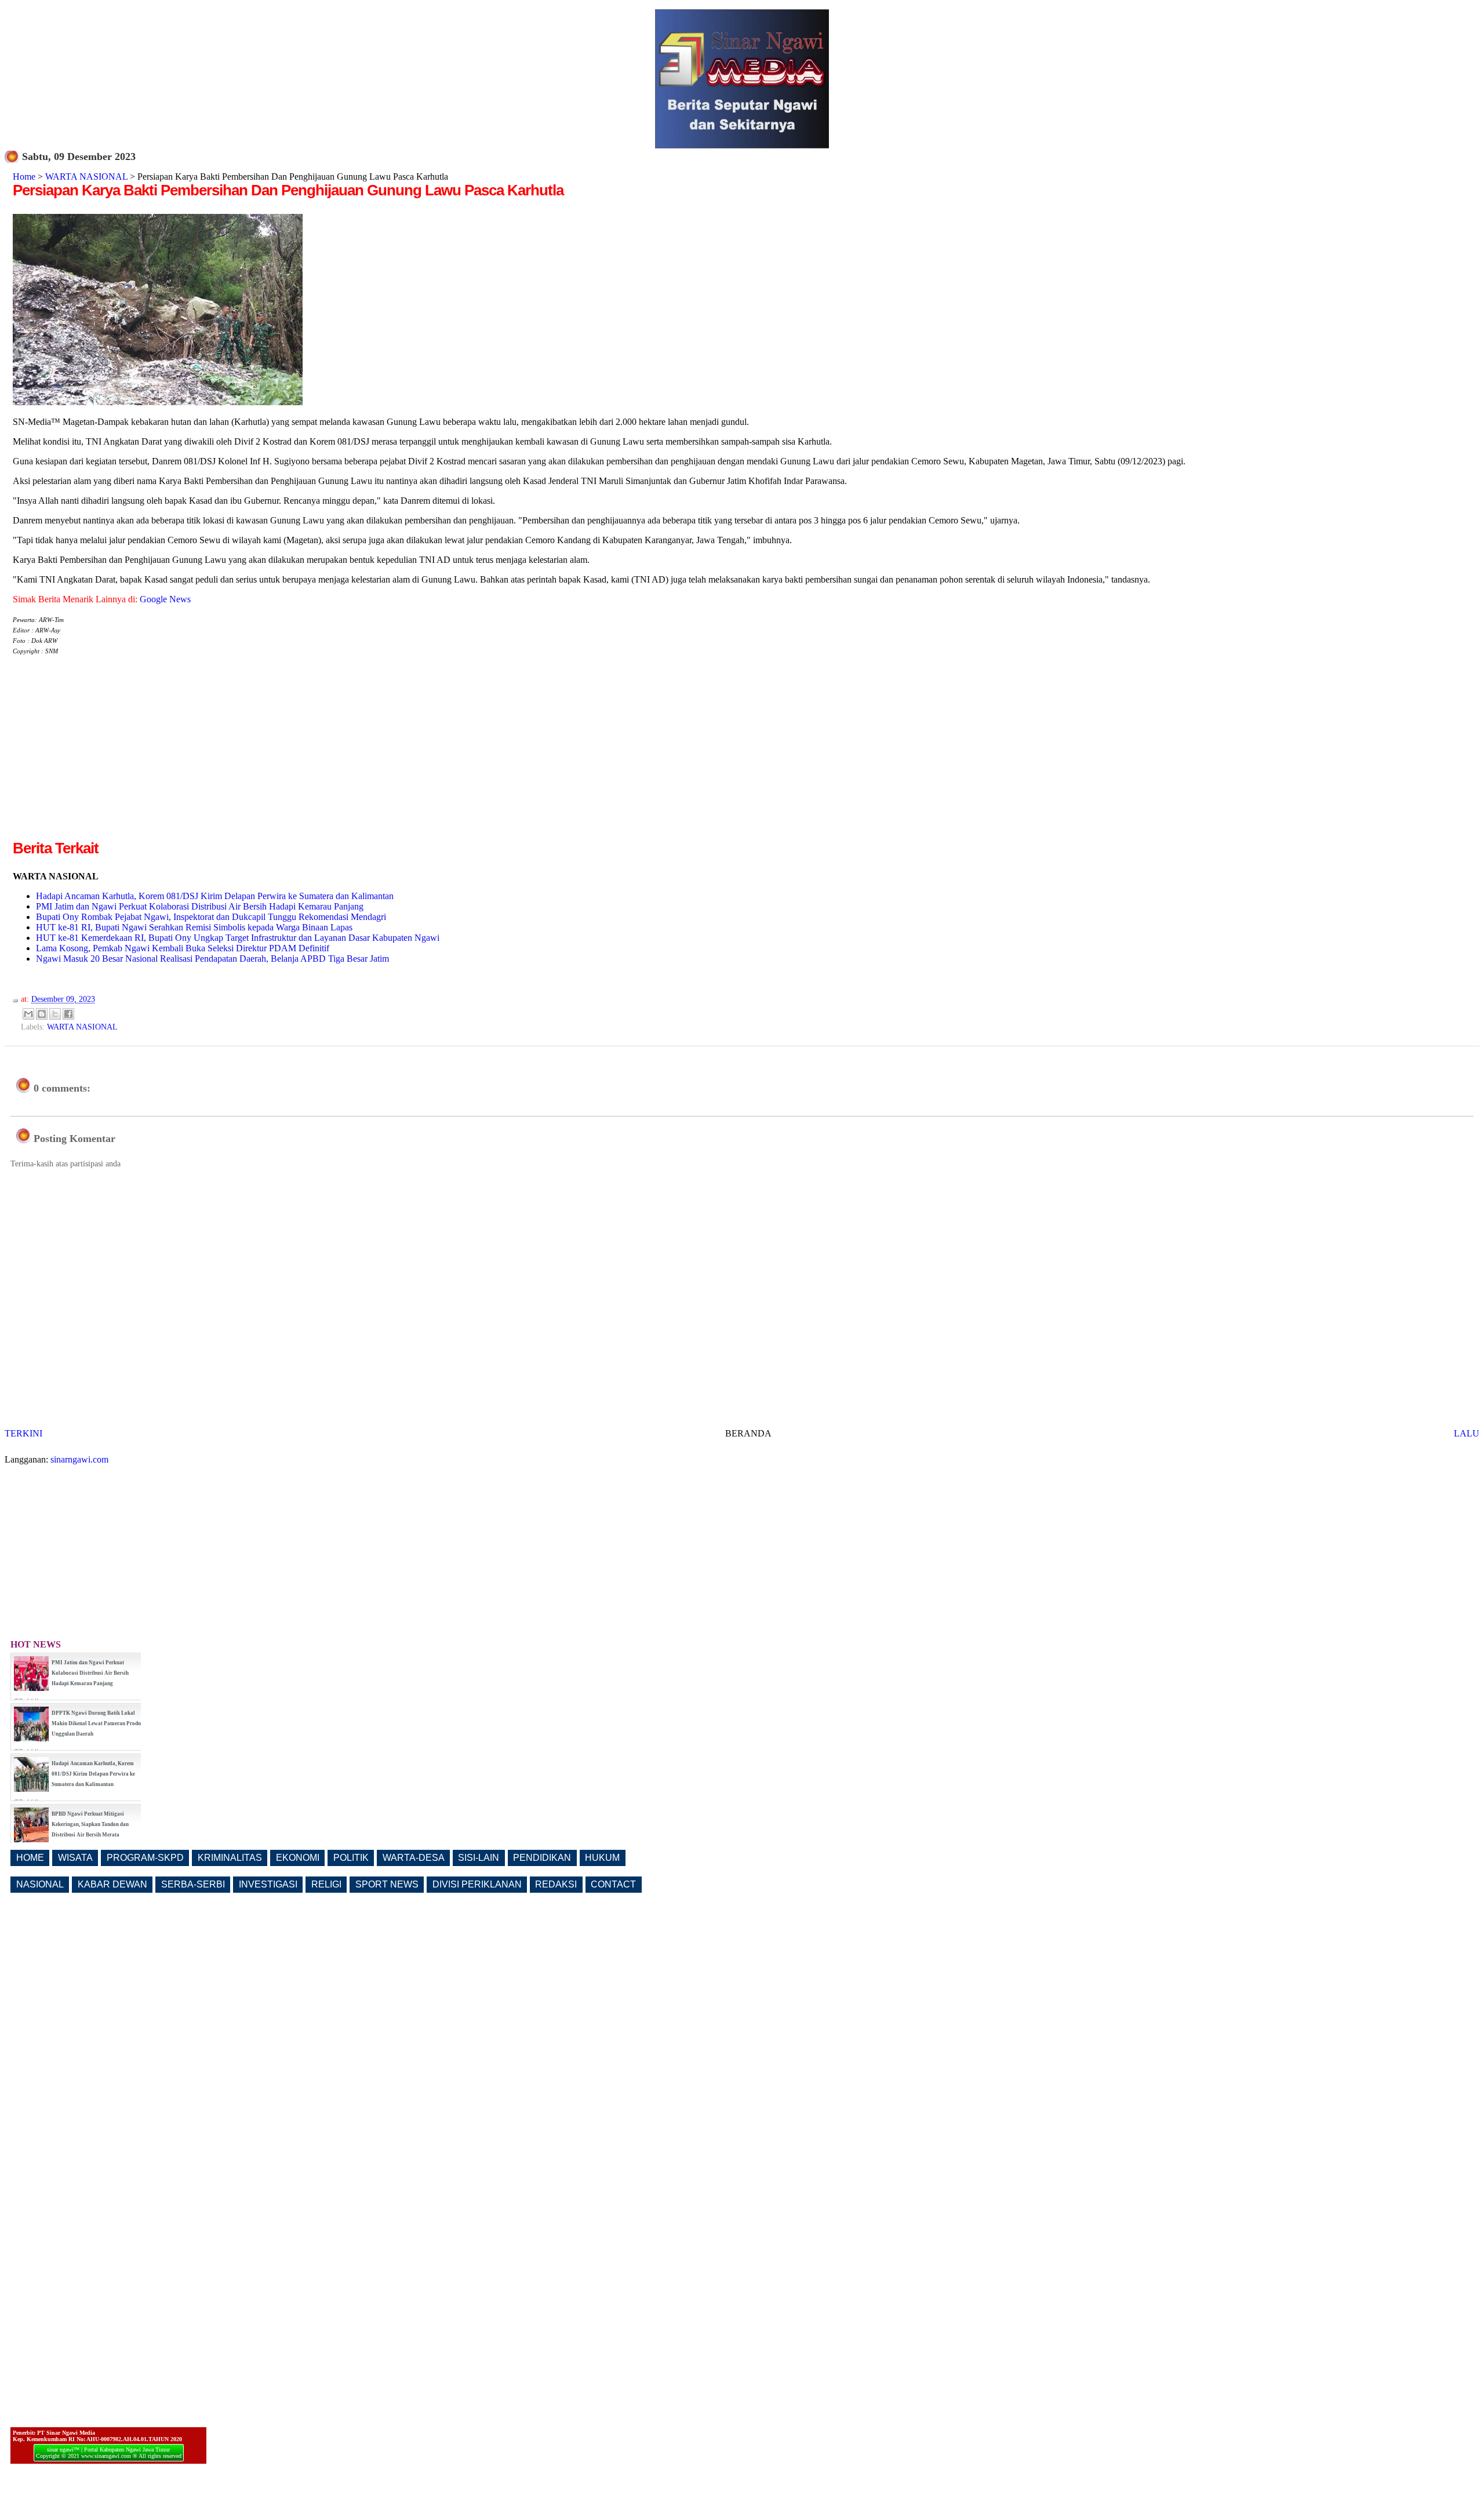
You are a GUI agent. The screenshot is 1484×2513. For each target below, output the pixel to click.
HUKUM (602, 1858)
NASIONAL (40, 1884)
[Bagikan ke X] (55, 1014)
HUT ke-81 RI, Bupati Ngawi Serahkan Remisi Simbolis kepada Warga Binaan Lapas (194, 927)
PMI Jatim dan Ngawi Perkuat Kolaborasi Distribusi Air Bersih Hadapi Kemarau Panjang (200, 906)
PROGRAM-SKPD (145, 1858)
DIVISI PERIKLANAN (477, 1884)
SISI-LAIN (479, 1858)
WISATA (75, 1858)
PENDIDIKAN (542, 1858)
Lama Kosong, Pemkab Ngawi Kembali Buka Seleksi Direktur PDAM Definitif (183, 948)
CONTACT (613, 1884)
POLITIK (351, 1858)
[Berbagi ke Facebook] (68, 1014)
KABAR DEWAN (112, 1884)
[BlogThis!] (42, 1014)
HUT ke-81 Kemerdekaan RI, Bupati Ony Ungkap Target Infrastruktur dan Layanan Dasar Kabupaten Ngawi (238, 938)
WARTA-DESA (414, 1858)
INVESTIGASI (268, 1884)
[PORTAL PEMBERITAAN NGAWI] (742, 145)
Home (24, 177)
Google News (165, 599)
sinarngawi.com (79, 1459)
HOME (30, 1858)
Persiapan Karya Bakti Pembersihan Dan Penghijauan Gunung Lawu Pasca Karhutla (288, 190)
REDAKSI (556, 1884)
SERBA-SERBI (193, 1884)
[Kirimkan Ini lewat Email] (28, 1014)
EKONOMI (298, 1858)
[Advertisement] (110, 757)
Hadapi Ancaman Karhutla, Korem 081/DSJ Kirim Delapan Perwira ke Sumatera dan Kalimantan (215, 896)
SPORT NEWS (387, 1884)
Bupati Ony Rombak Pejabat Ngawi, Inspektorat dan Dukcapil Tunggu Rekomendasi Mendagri (211, 917)
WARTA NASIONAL (86, 177)
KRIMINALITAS (230, 1858)
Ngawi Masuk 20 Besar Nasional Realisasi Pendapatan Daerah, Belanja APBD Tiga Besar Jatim (212, 959)
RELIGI (326, 1884)
